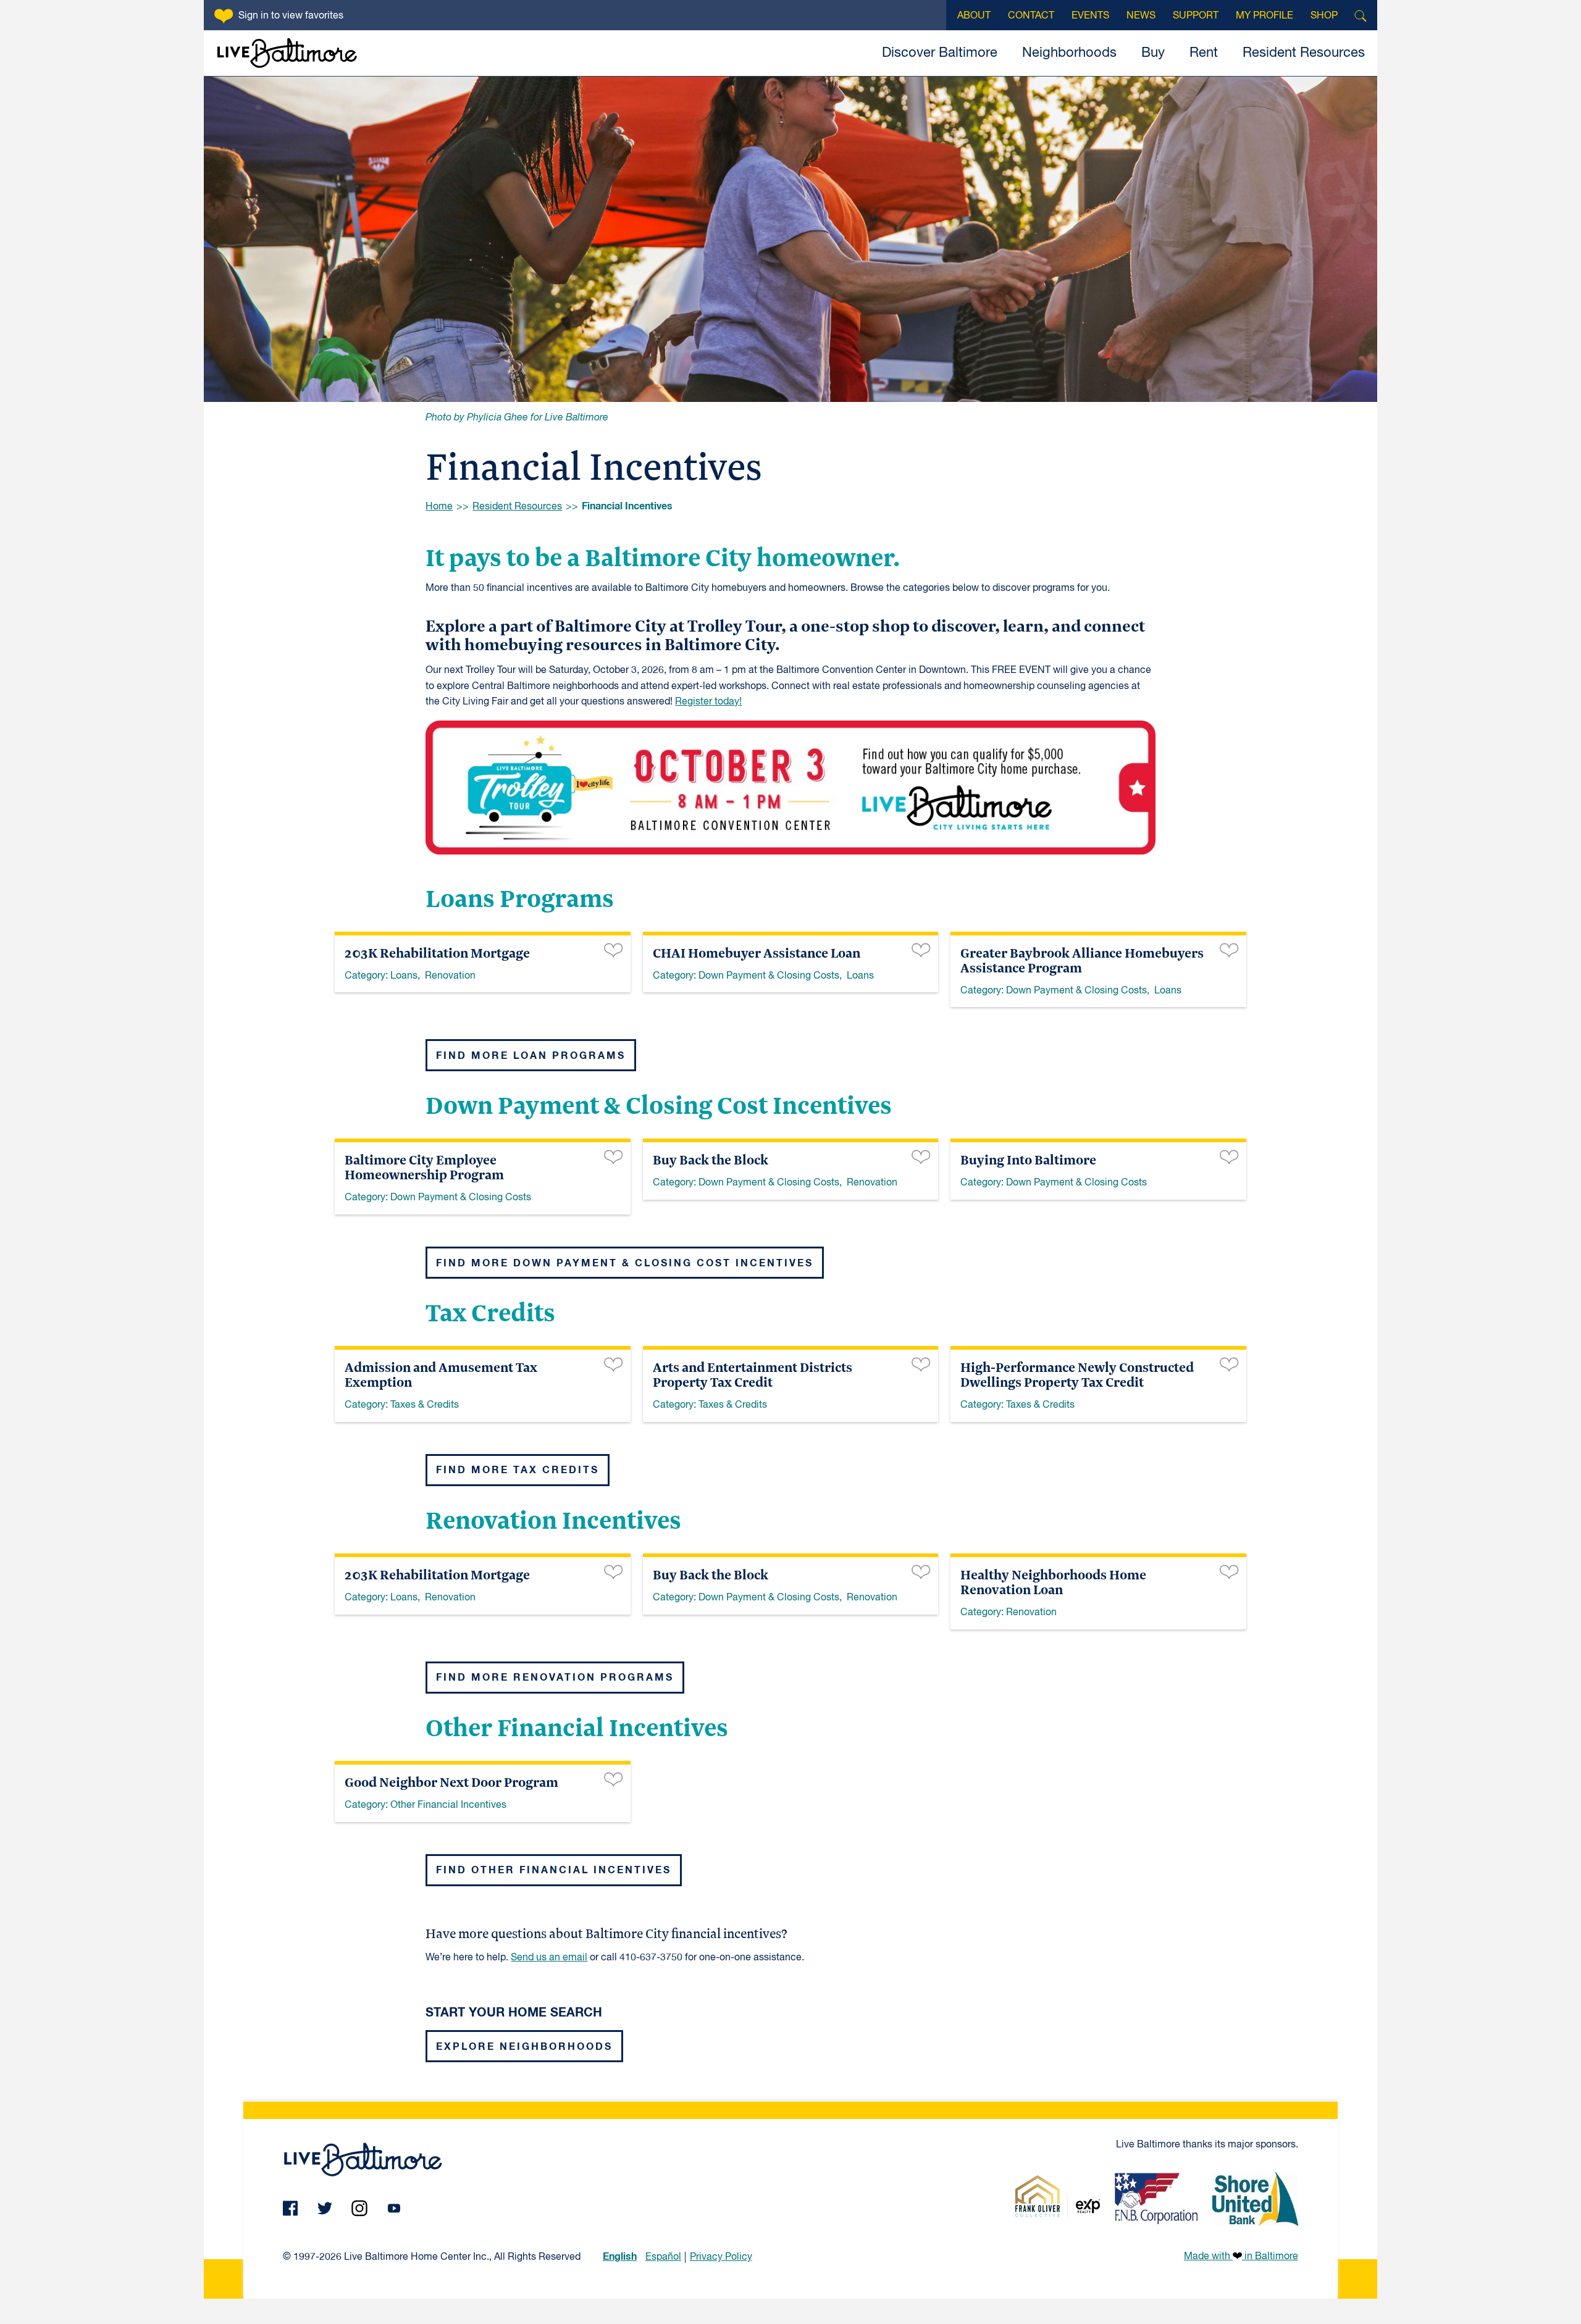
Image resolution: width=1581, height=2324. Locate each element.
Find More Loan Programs (531, 1056)
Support (1196, 16)
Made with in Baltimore (1241, 2257)
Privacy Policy (721, 2257)
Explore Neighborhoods (524, 2047)
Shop (1324, 16)
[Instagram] (359, 2208)
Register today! (708, 702)
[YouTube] (394, 2208)
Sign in (291, 16)
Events (1090, 16)
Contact (1031, 16)
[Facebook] (290, 2208)
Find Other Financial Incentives (554, 1870)
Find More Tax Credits (518, 1470)
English (620, 2257)
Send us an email (549, 1958)
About (974, 16)
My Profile (1264, 16)
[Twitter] (325, 2208)
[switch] (613, 949)
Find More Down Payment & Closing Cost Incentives (625, 1263)
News (1141, 16)
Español (663, 2257)
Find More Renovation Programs (555, 1678)
